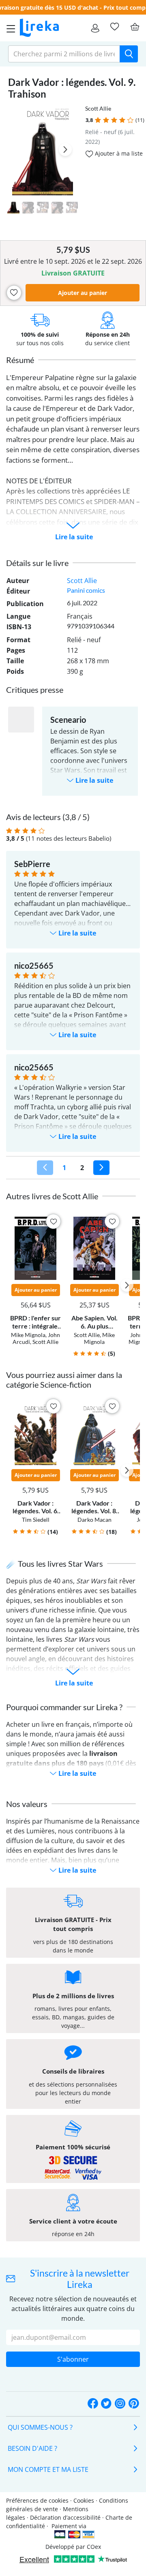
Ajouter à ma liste (118, 153)
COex (94, 2547)
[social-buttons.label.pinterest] (134, 2404)
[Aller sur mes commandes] (95, 28)
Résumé (20, 360)
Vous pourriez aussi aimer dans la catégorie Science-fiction (64, 1380)
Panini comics (86, 590)
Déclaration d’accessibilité (65, 2517)
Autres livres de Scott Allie (52, 1196)
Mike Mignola (28, 1335)
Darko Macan (94, 1520)
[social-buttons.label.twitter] (106, 2404)
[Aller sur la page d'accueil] (39, 28)
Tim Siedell (36, 1520)
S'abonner (73, 2359)
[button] (98, 120)
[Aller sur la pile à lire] (114, 27)
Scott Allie (98, 108)
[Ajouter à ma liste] (14, 293)
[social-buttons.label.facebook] (93, 2404)
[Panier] (135, 27)
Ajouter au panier (83, 293)
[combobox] (64, 54)
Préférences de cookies (37, 2500)
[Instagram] (120, 2404)
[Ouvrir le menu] (9, 28)
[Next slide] (65, 150)
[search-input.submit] (129, 54)
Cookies (84, 2500)
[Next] (101, 1168)
